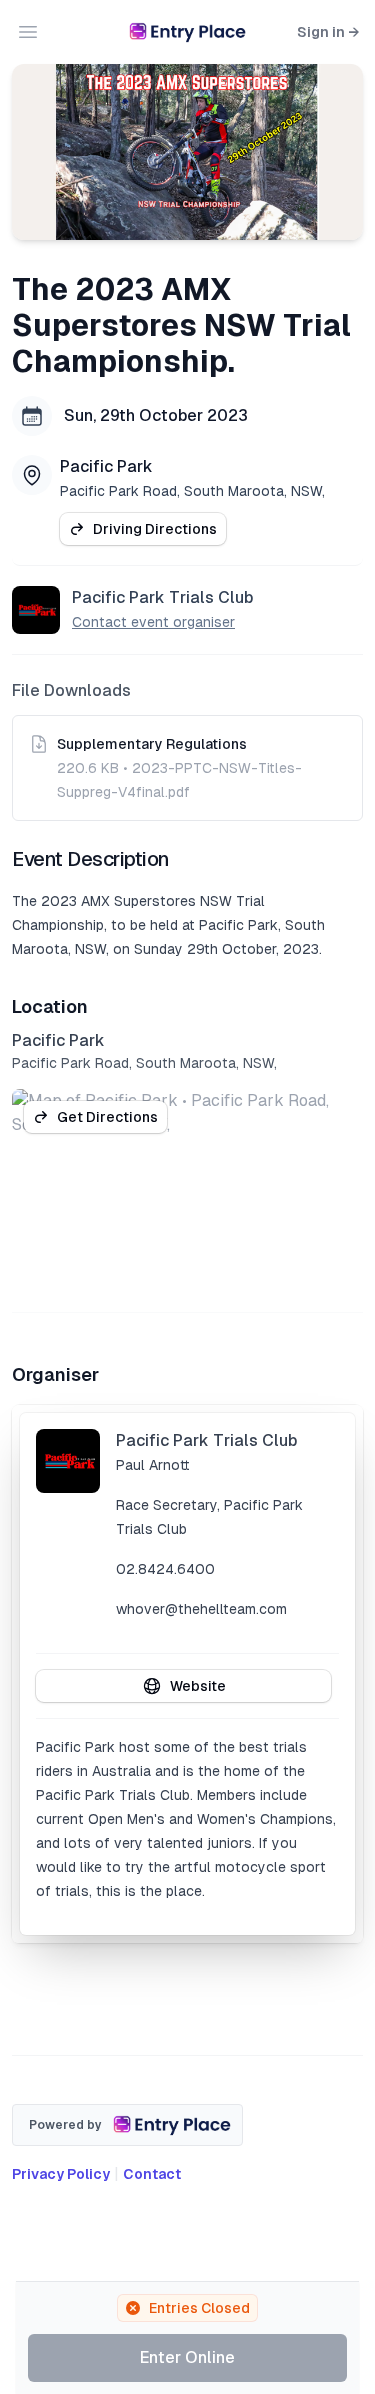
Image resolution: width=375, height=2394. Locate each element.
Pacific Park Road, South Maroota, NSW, (192, 491)
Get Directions (107, 1117)
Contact (152, 2174)
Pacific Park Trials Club (162, 597)
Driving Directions (155, 529)
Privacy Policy (61, 2174)
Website (198, 1686)
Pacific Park (106, 466)
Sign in (328, 32)
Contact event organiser (153, 622)
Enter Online (187, 2357)
